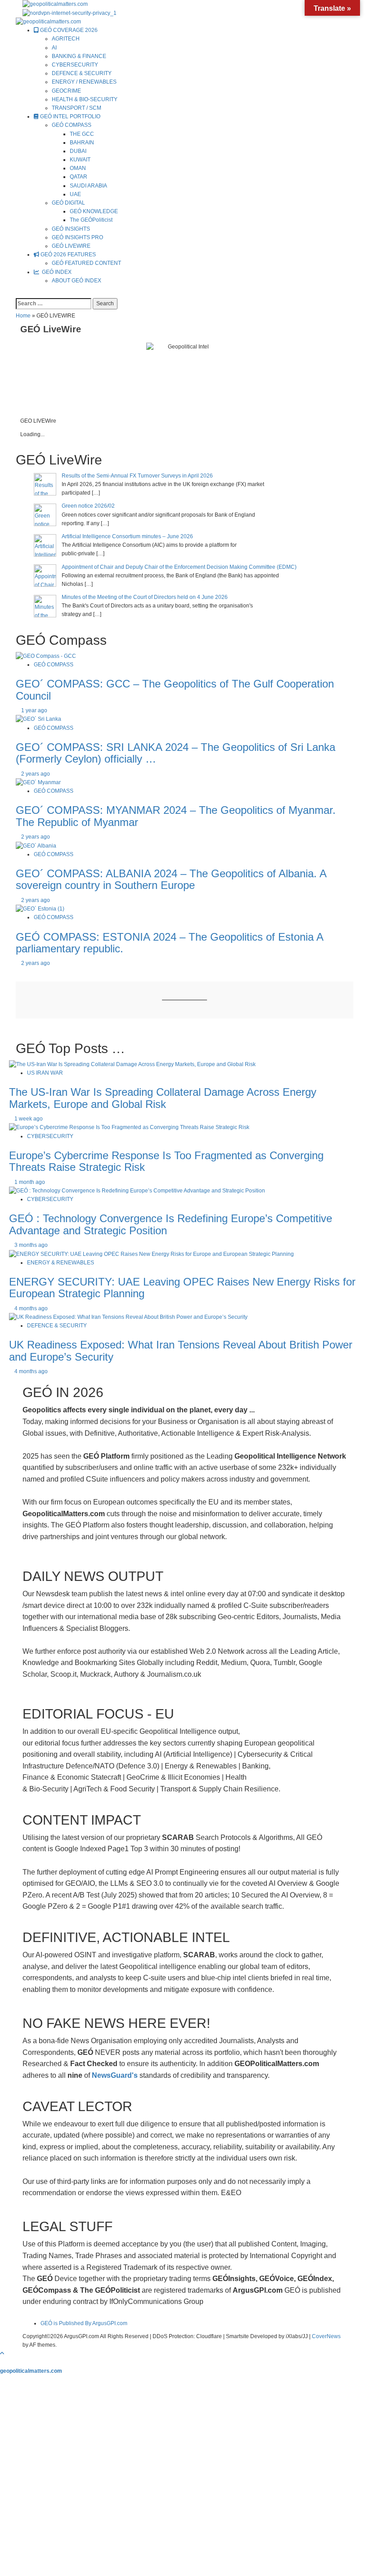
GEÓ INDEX (55, 272)
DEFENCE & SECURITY (82, 73)
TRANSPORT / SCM (76, 108)
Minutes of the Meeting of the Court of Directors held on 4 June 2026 (145, 597)
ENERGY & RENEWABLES (61, 1263)
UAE (75, 194)
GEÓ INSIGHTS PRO (77, 237)
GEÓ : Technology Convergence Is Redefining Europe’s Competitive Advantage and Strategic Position (171, 1224)
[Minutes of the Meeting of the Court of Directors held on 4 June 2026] (45, 606)
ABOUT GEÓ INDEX (76, 281)
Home (23, 316)
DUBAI (78, 151)
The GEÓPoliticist (91, 220)
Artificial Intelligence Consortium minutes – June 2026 (127, 536)
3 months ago (31, 1245)
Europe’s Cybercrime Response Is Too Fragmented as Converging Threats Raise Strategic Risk (166, 1161)
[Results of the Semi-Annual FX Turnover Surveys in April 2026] (45, 484)
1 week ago (29, 1119)
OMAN (78, 168)
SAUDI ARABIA (88, 186)
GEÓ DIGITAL (68, 203)
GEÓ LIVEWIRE (71, 246)
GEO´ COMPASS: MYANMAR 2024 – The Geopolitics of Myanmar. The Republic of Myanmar (176, 816)
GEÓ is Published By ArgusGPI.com (84, 2323)
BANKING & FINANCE (79, 56)
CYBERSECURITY (75, 65)
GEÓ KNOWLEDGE (94, 211)
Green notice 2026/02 (88, 506)
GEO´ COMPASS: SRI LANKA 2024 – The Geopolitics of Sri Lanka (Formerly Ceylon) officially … (175, 753)
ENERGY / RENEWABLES (84, 82)
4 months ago (31, 1308)
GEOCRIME (66, 91)
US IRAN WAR (45, 1073)
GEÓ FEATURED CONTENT (86, 263)
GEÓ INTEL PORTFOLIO (70, 116)
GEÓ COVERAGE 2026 (68, 30)
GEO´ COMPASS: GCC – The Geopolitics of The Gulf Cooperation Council (175, 690)
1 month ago (30, 1182)
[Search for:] (54, 304)
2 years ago (36, 774)
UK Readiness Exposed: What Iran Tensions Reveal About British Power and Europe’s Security (181, 1351)
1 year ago (34, 710)
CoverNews (326, 2336)
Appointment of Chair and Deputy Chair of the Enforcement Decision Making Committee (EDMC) (179, 567)
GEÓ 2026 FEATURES (67, 254)
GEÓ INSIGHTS (71, 229)
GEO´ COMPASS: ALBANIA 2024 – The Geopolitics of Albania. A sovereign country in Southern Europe (171, 879)
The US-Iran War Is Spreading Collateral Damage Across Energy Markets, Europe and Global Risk (163, 1098)
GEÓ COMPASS (72, 125)
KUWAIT (80, 160)
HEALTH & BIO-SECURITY (85, 99)
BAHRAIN (82, 143)
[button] (18, 294)
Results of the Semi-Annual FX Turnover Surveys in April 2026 (137, 476)
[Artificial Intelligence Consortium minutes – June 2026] (45, 545)
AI (54, 48)
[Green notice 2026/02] (45, 514)
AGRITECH (66, 39)
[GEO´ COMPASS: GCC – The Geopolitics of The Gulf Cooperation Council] (46, 656)
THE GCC (82, 134)
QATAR (79, 177)
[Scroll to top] (2, 2353)
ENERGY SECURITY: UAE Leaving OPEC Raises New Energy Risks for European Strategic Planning (182, 1288)
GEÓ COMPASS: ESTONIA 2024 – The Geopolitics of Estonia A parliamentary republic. (169, 943)
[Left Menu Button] (4, 2362)
